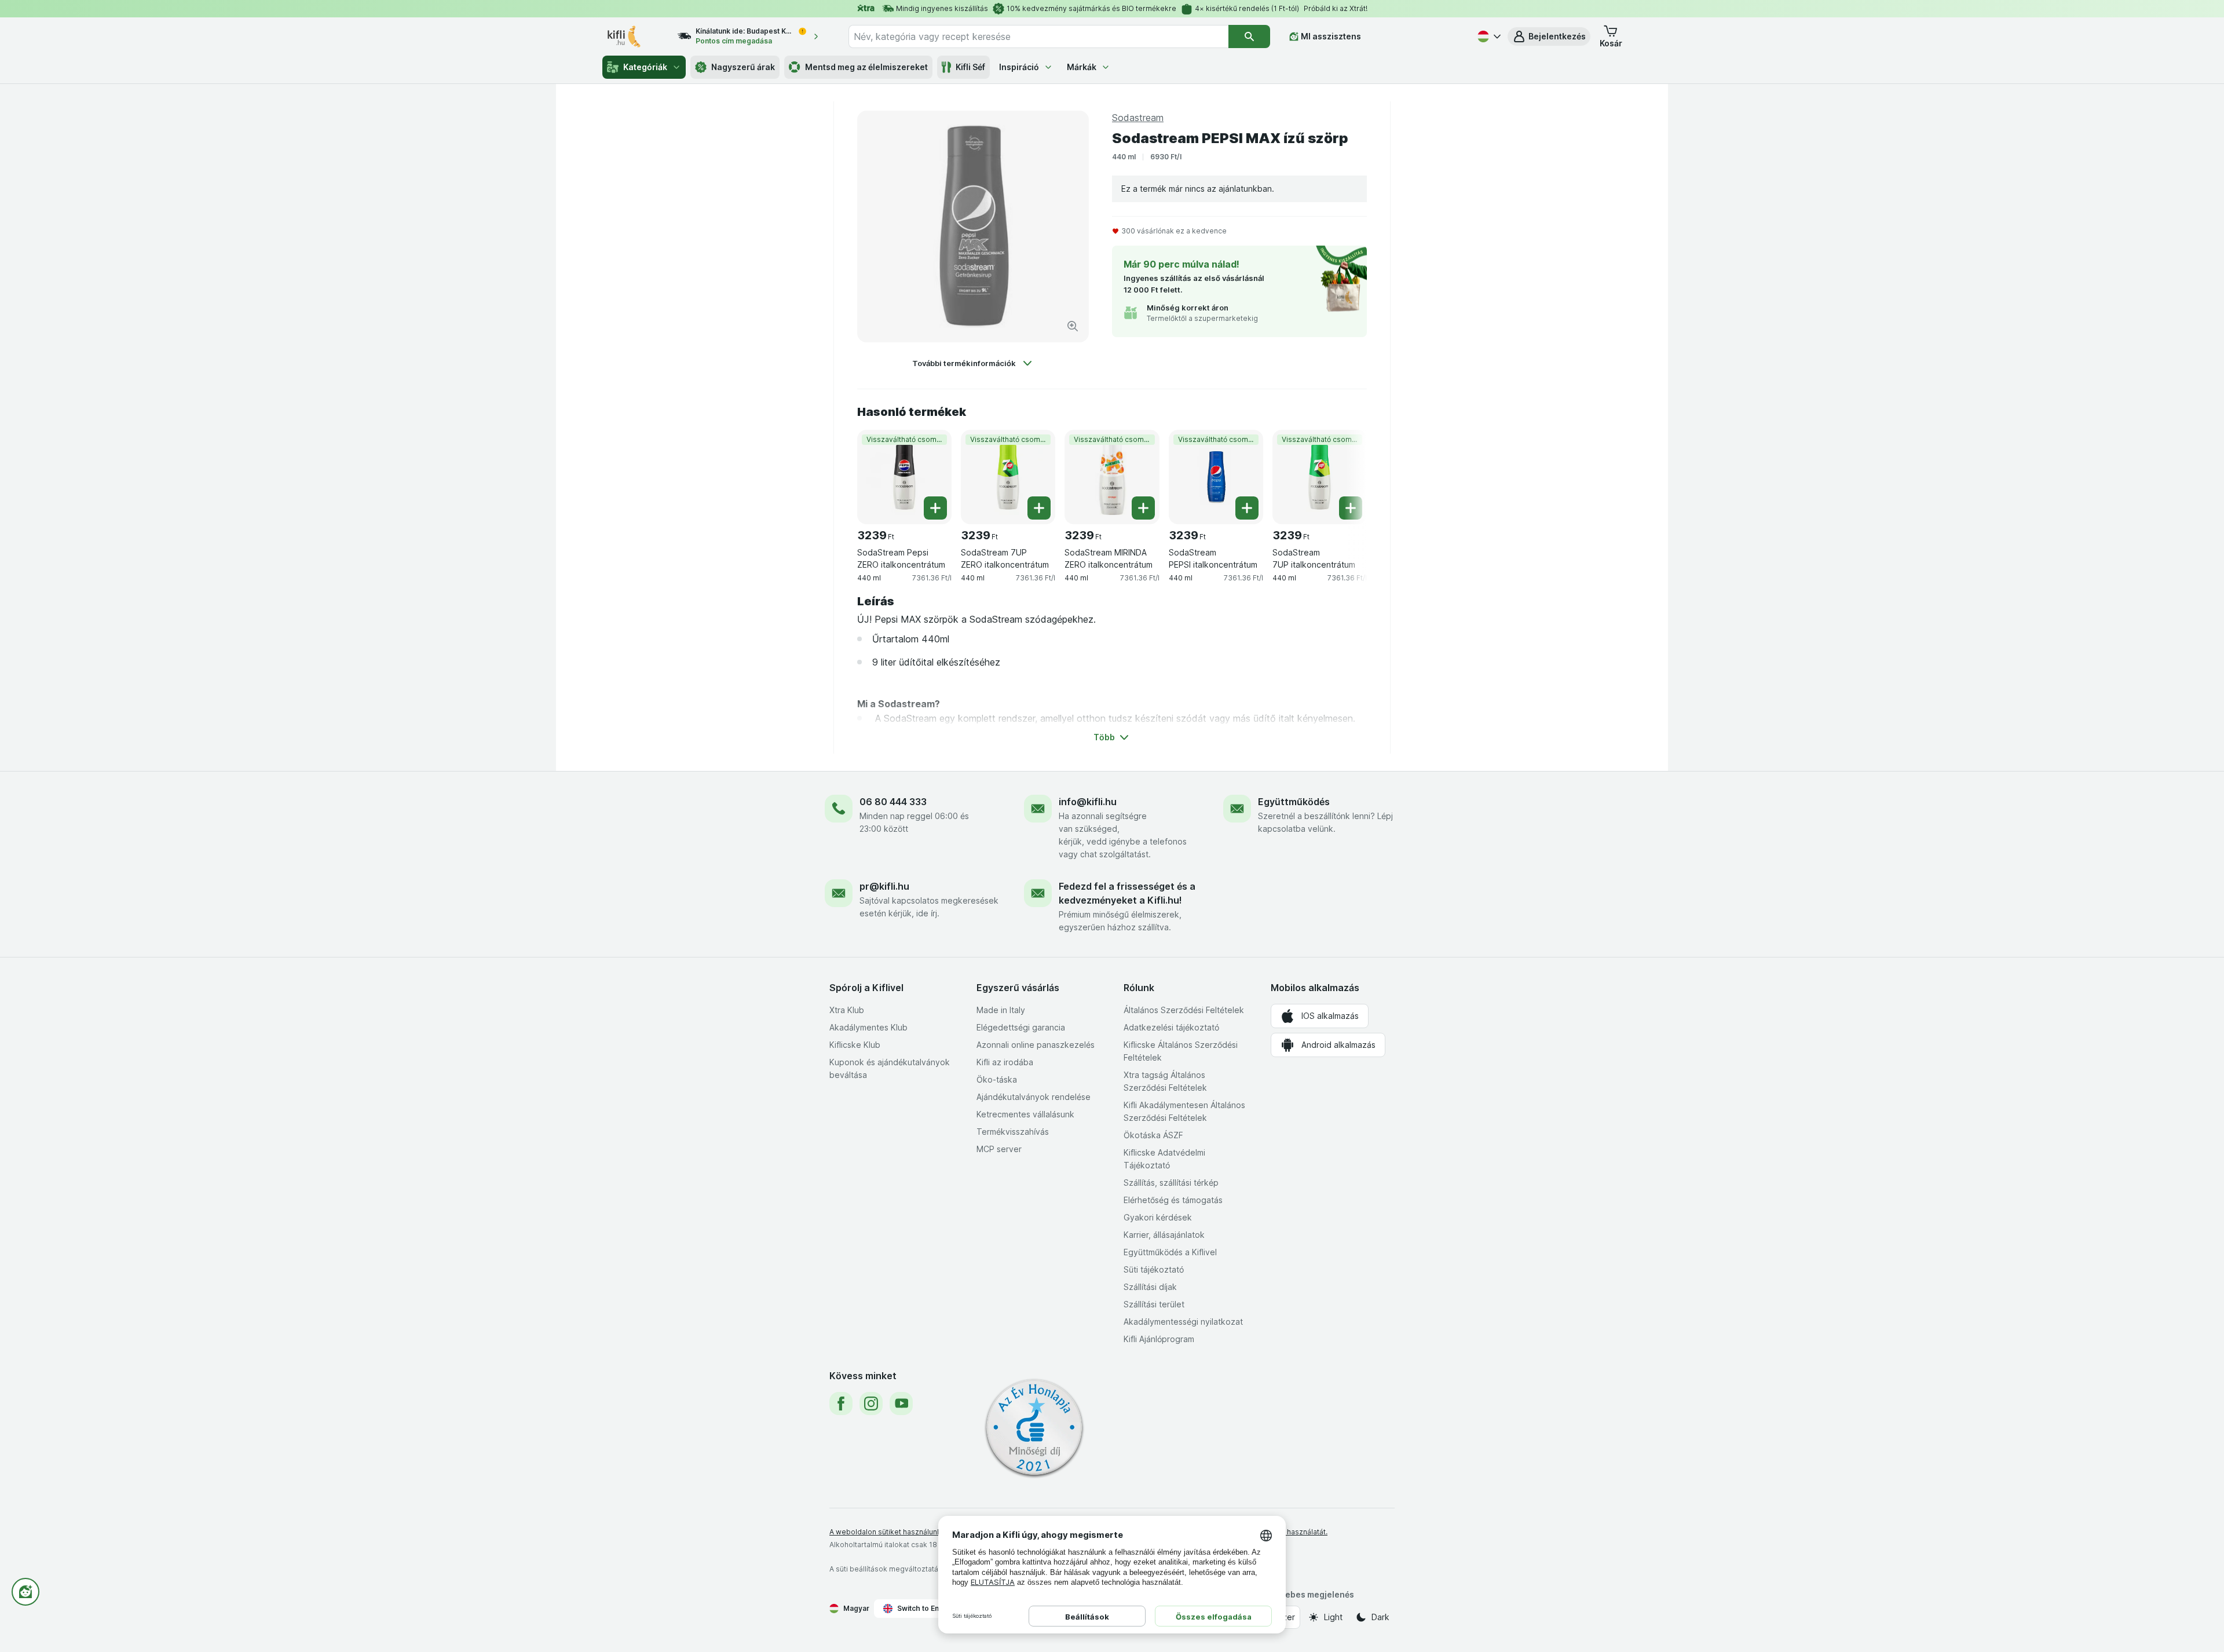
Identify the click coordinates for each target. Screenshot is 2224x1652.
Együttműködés (1294, 802)
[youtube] (901, 1404)
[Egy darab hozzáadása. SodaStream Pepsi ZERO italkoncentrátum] (935, 508)
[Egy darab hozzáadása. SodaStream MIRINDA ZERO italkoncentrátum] (1143, 508)
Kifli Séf (970, 67)
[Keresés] (1249, 36)
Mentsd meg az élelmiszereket (866, 67)
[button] (1549, 36)
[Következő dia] (1344, 473)
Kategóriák (645, 67)
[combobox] (1038, 36)
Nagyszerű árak (743, 67)
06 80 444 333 (893, 802)
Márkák (1082, 67)
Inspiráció (1019, 67)
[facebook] (841, 1404)
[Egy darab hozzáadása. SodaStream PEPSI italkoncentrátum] (1247, 508)
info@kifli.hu (1088, 802)
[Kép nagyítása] (1073, 326)
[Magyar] (1488, 36)
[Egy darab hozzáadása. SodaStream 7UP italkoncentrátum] (1351, 508)
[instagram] (871, 1404)
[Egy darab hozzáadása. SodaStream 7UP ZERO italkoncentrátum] (1039, 508)
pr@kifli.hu (884, 886)
